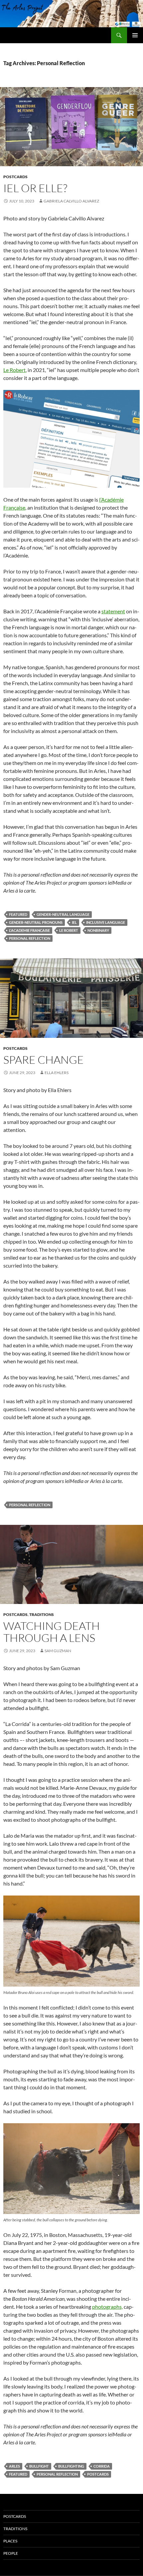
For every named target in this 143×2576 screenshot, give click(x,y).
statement (113, 611)
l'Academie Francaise (29, 930)
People (11, 2553)
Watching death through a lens (52, 1632)
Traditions (42, 1614)
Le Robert (14, 370)
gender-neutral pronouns (36, 922)
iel (74, 922)
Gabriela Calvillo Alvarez (71, 201)
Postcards (15, 177)
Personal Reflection (30, 938)
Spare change (44, 1060)
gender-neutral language (63, 914)
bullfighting (71, 2466)
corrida (102, 2466)
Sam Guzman (58, 1651)
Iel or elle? (35, 188)
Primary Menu (135, 35)
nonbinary (98, 930)
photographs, (107, 2307)
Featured (18, 914)
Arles (14, 2466)
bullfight (39, 2466)
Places (10, 2541)
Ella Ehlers (57, 1073)
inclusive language (106, 922)
